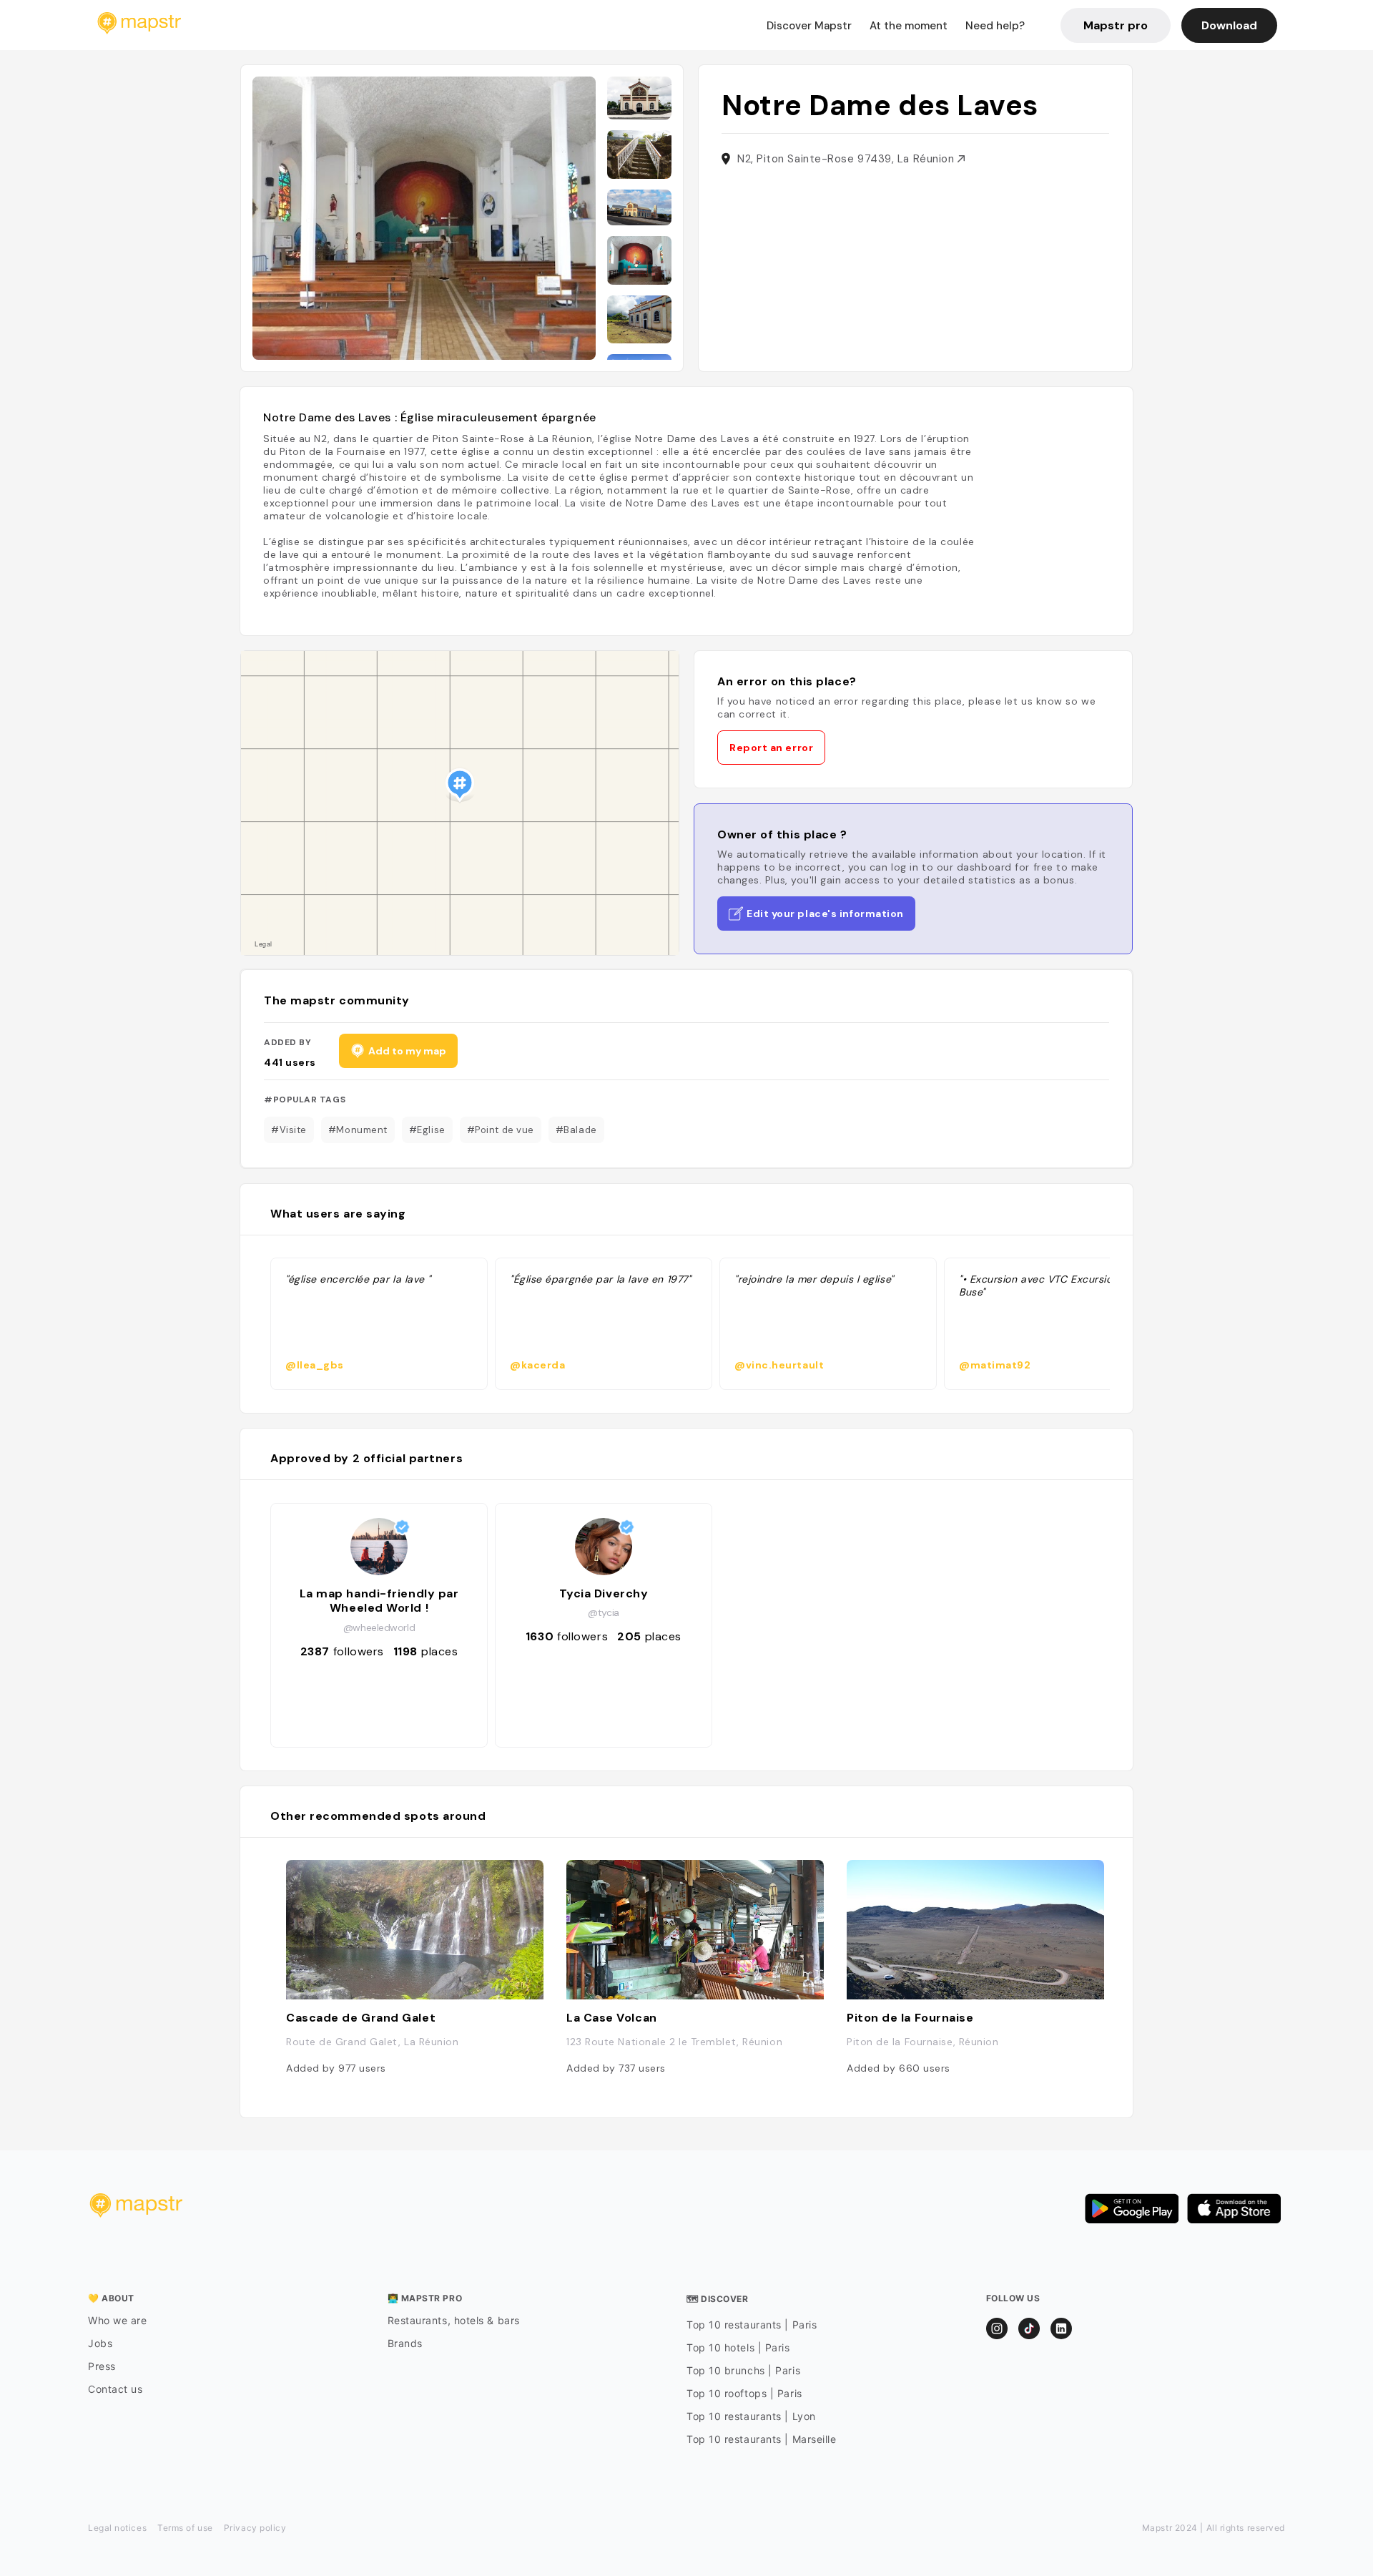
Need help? (995, 26)
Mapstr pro (1116, 25)
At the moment (909, 26)
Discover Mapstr (809, 26)
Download (1229, 25)
